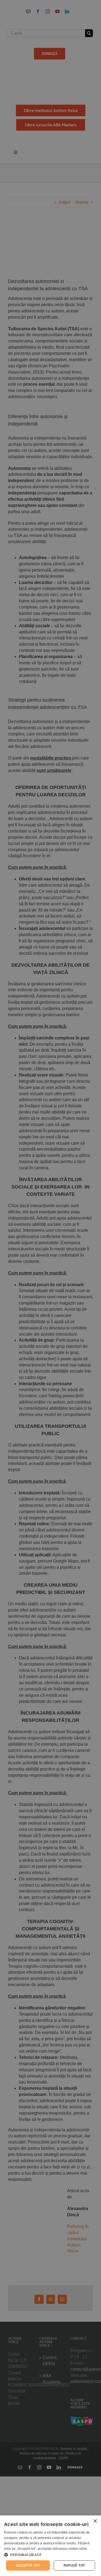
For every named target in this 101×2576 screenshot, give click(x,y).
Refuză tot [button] (74, 2565)
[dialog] (50, 2546)
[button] (50, 2555)
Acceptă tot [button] (28, 2565)
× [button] (95, 2521)
